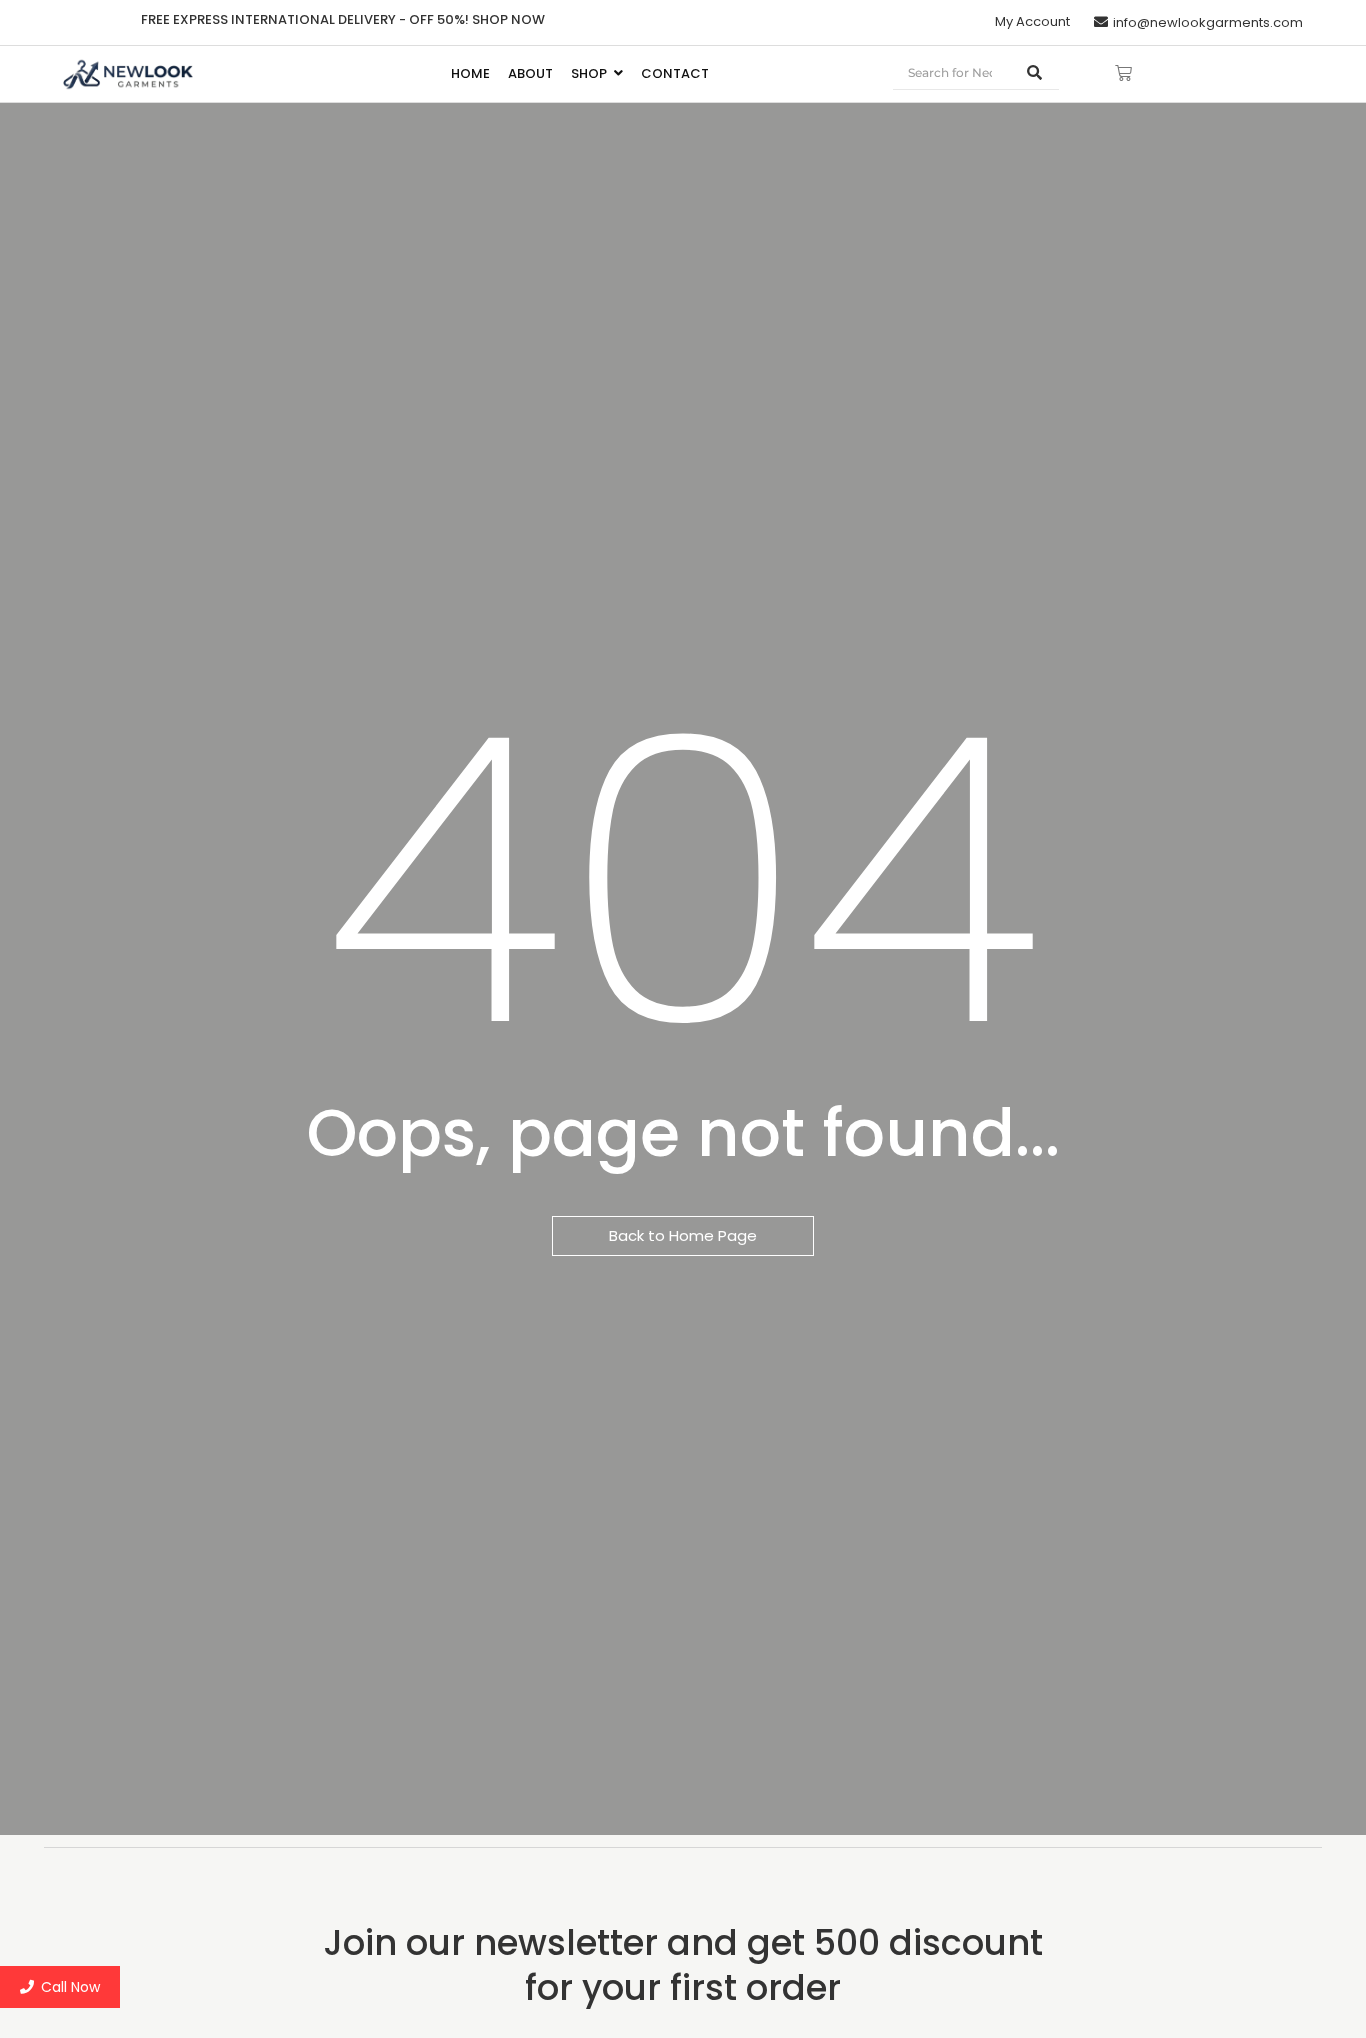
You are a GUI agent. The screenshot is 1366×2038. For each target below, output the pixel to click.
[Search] (1035, 73)
